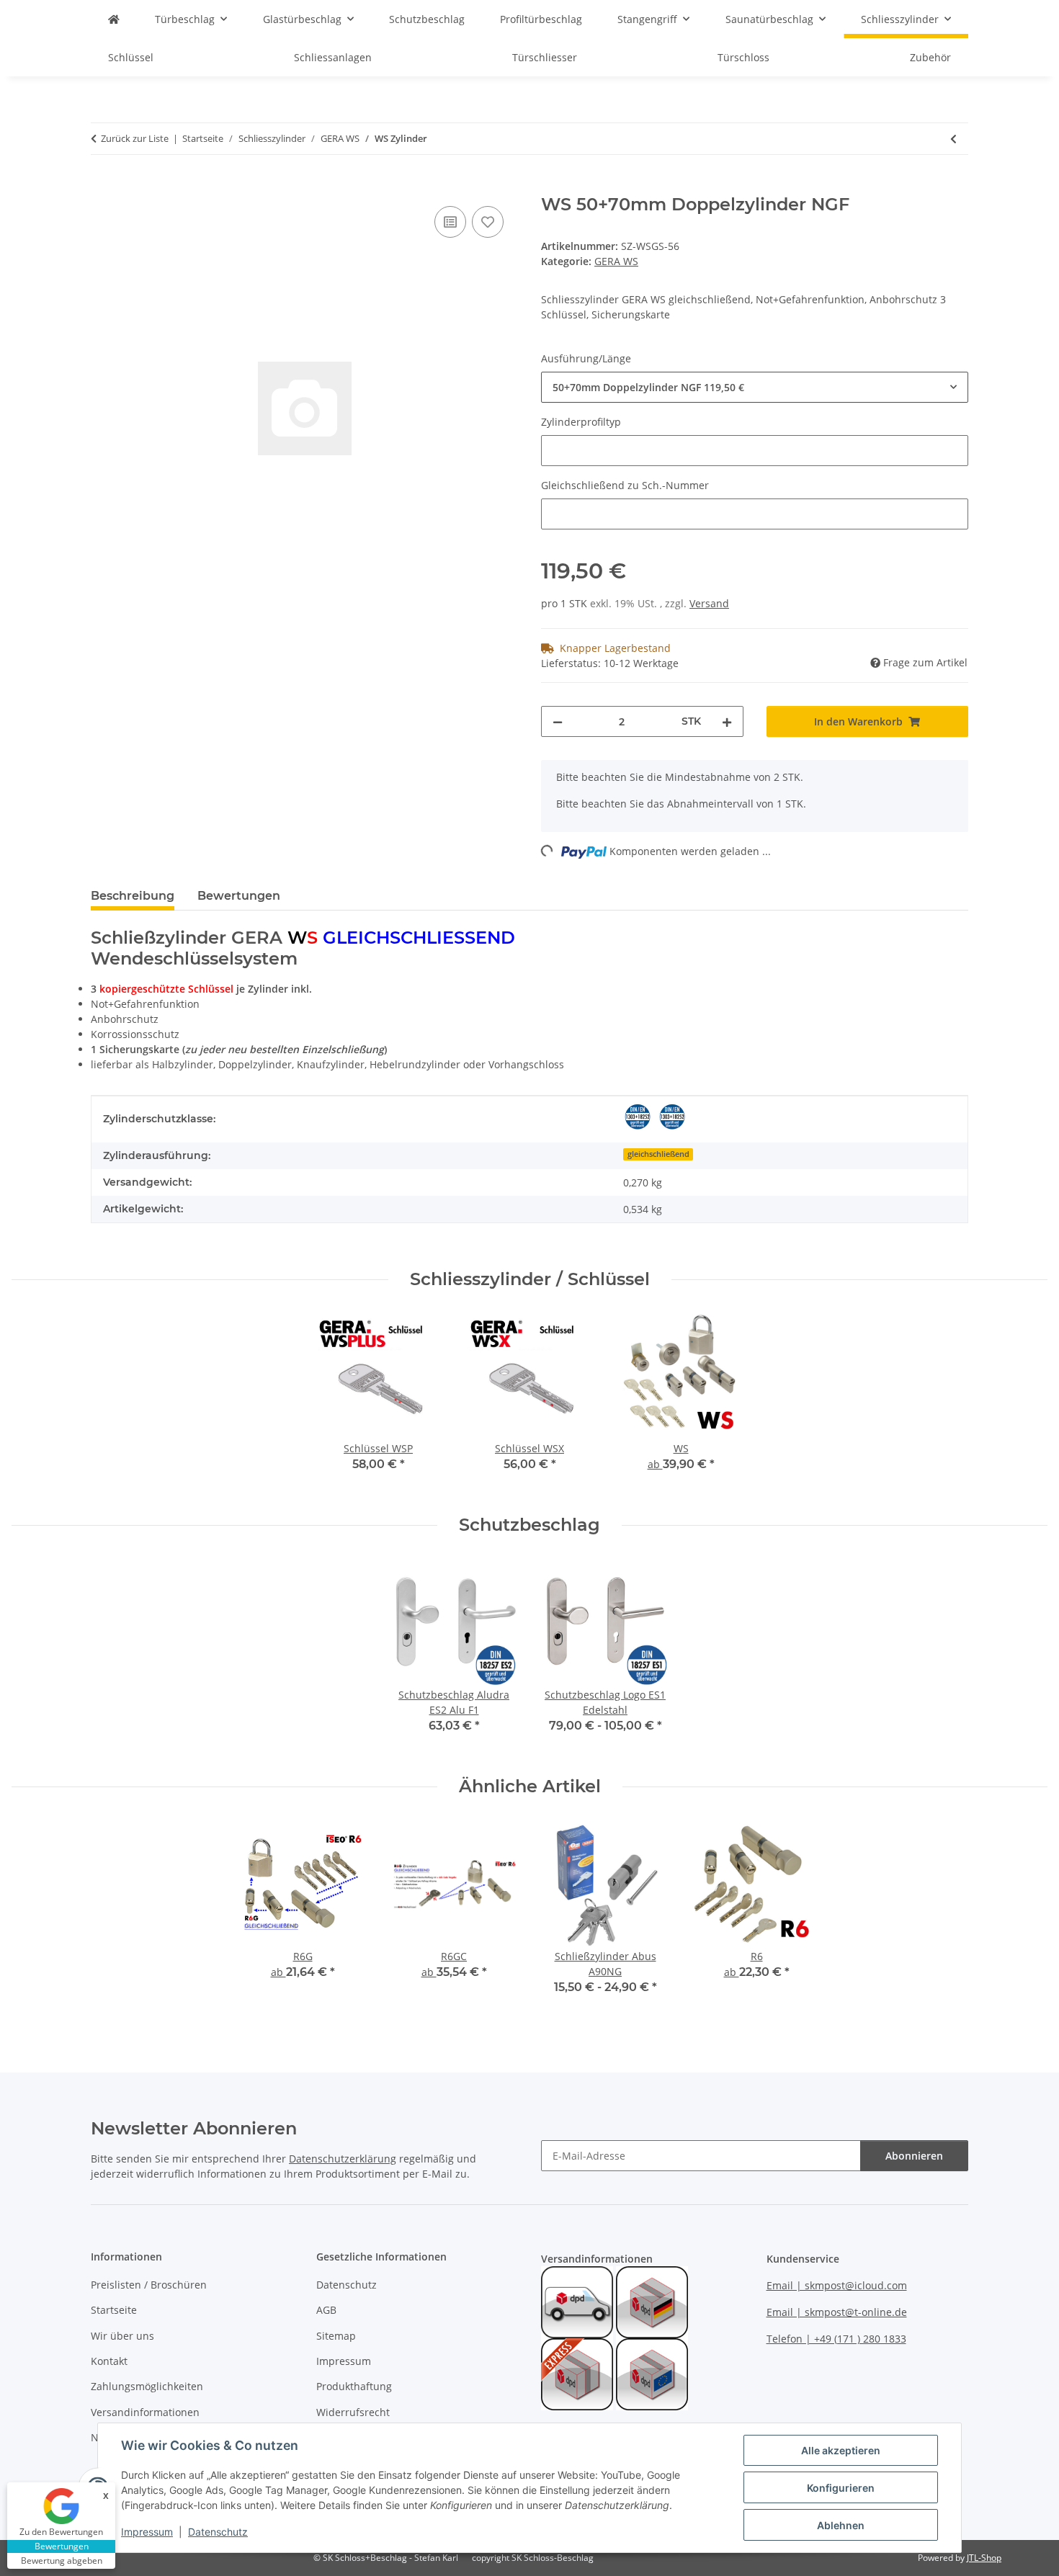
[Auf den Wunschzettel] (488, 222)
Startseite (114, 2310)
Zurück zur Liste (135, 138)
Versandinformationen (145, 2412)
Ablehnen (841, 2525)
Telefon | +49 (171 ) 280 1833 (836, 2339)
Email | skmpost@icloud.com (837, 2285)
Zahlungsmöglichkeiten (147, 2386)
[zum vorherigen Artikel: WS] (953, 139)
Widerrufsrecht (353, 2412)
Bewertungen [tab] (239, 896)
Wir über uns (122, 2336)
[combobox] (755, 387)
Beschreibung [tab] (133, 896)
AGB (326, 2310)
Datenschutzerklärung (343, 2159)
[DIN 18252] (638, 1117)
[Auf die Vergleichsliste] (450, 222)
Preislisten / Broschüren (149, 2285)
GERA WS (616, 261)
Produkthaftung (354, 2386)
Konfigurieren (841, 2488)
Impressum (147, 2532)
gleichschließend (658, 1154)
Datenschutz (218, 2532)
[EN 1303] (672, 1117)
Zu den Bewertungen (61, 2532)
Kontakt (109, 2361)
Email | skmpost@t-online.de (837, 2312)
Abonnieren (914, 2156)
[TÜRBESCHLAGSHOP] (114, 19)
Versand (709, 603)
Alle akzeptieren (841, 2450)
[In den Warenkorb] (102, 187)
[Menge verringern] (558, 721)
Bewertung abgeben (62, 2561)
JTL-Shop (984, 2558)
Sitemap (336, 2336)
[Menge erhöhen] (727, 721)
